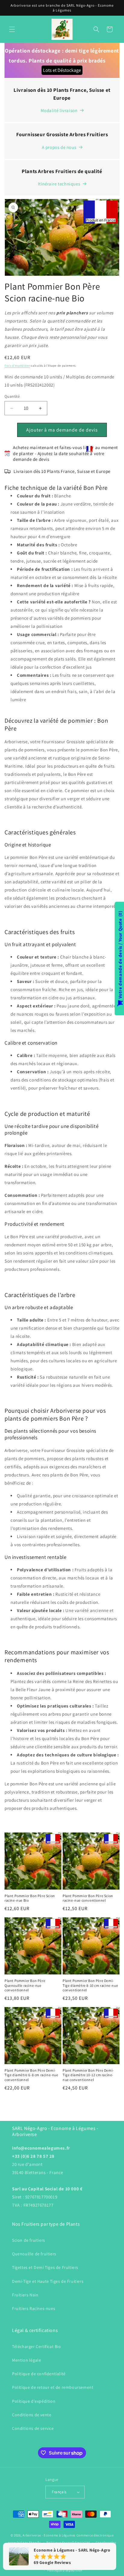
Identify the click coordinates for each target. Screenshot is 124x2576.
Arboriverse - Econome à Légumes (49, 2535)
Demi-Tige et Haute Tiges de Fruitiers (48, 2281)
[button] (12, 29)
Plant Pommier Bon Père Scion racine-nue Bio (30, 1898)
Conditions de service (33, 2428)
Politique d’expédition (65, 2570)
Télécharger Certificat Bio (37, 2346)
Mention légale (26, 2360)
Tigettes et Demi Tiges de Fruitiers (45, 2267)
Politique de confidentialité (39, 2374)
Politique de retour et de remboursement (53, 2387)
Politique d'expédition (34, 2401)
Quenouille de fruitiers (34, 2254)
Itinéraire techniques (59, 184)
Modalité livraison (59, 110)
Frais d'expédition (17, 366)
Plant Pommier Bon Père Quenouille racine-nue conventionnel (25, 1985)
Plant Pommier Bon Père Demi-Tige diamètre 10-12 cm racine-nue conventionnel (88, 2075)
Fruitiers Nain (25, 2295)
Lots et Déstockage (62, 70)
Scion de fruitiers (29, 2240)
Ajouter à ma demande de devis (62, 430)
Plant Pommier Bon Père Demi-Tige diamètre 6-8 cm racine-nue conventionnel (31, 2075)
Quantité (12, 396)
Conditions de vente (32, 2415)
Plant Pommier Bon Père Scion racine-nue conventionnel (88, 1898)
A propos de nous (59, 147)
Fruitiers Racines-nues (34, 2308)
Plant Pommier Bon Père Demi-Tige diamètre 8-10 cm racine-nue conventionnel (90, 1985)
